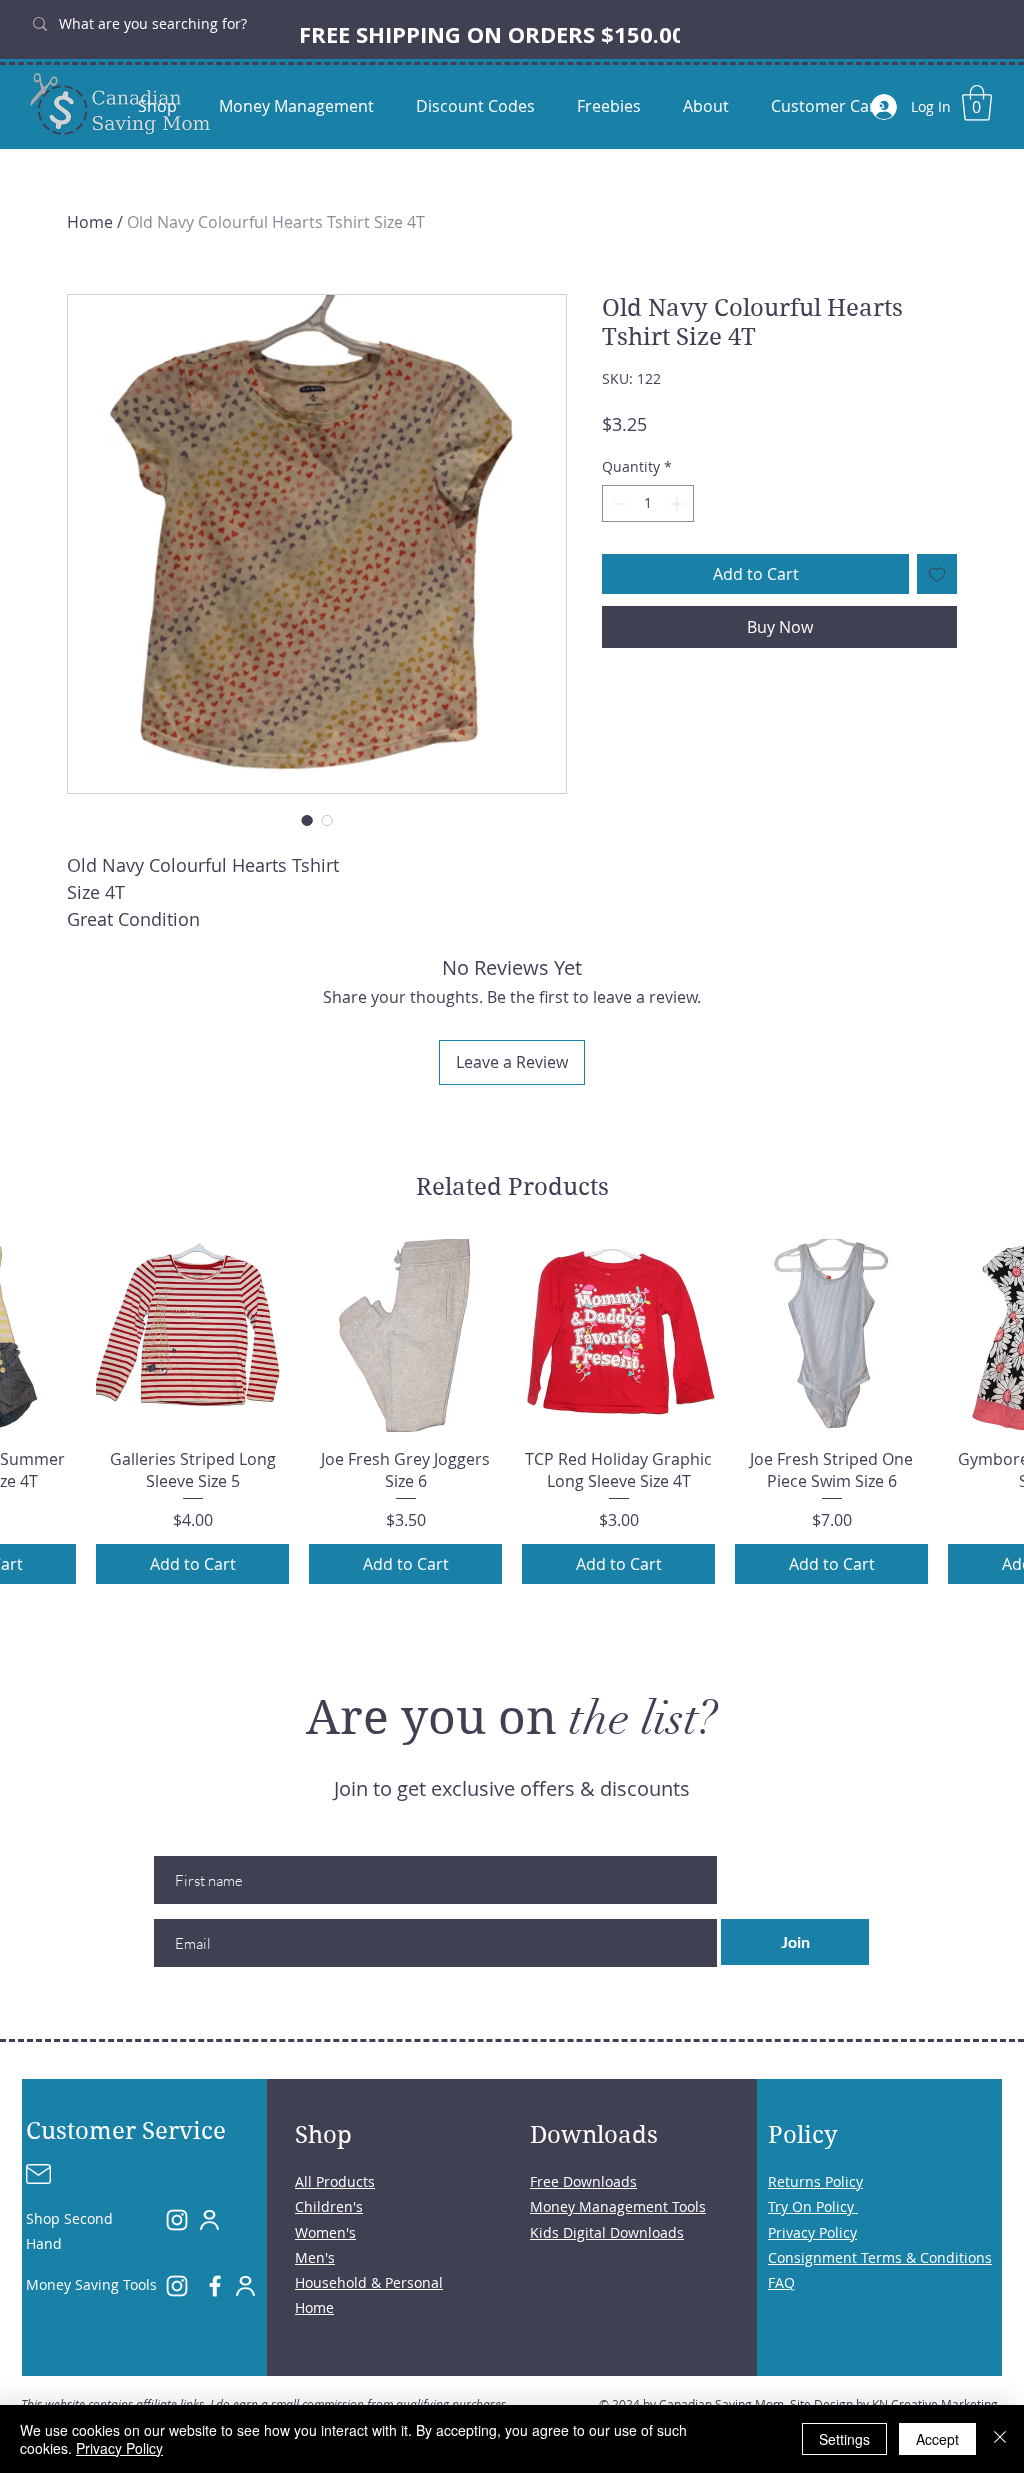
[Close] (1000, 2439)
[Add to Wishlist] (937, 574)
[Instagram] (177, 2220)
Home (90, 222)
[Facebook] (215, 2286)
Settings (844, 2439)
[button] (977, 103)
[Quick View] (192, 1335)
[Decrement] (617, 503)
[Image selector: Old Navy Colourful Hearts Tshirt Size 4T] (307, 820)
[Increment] (678, 503)
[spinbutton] (648, 503)
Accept (937, 2439)
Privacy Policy (119, 2448)
